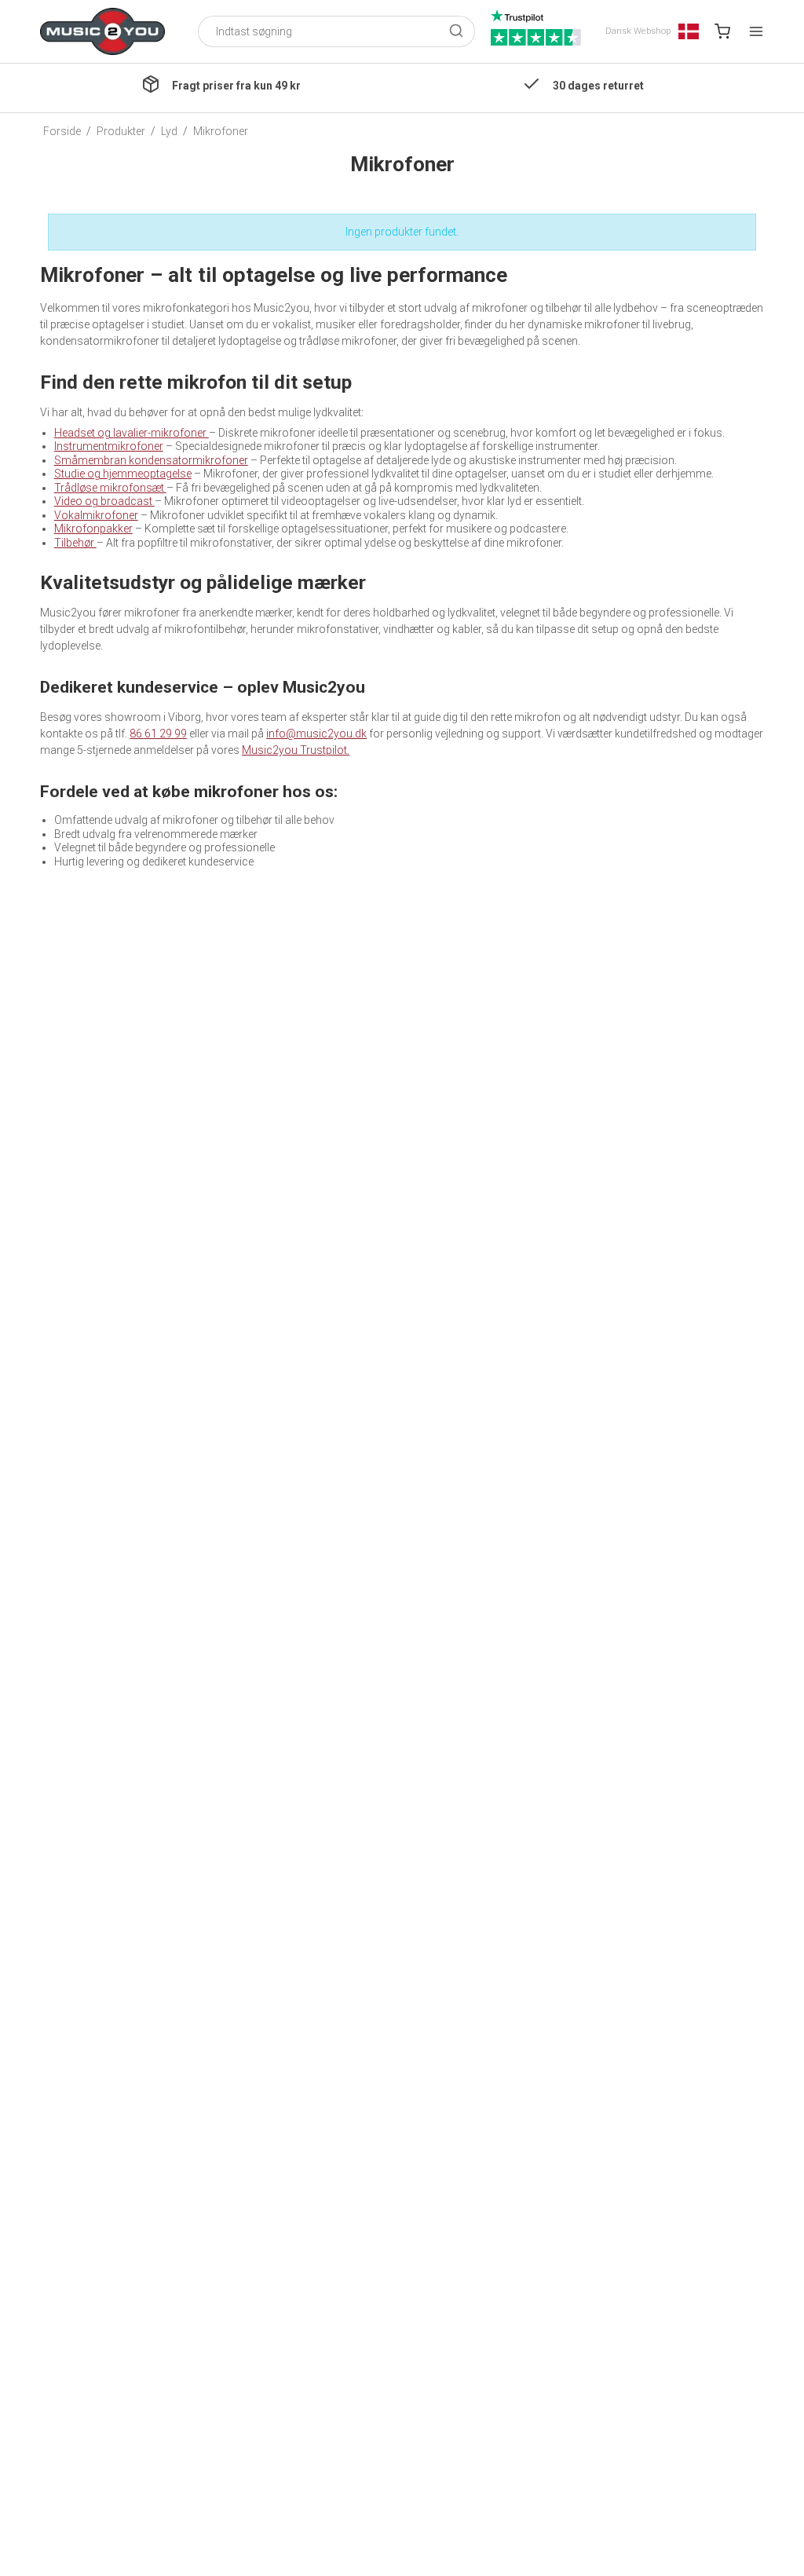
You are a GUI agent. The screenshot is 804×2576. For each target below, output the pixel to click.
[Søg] (456, 32)
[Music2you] (102, 31)
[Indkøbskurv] (722, 31)
